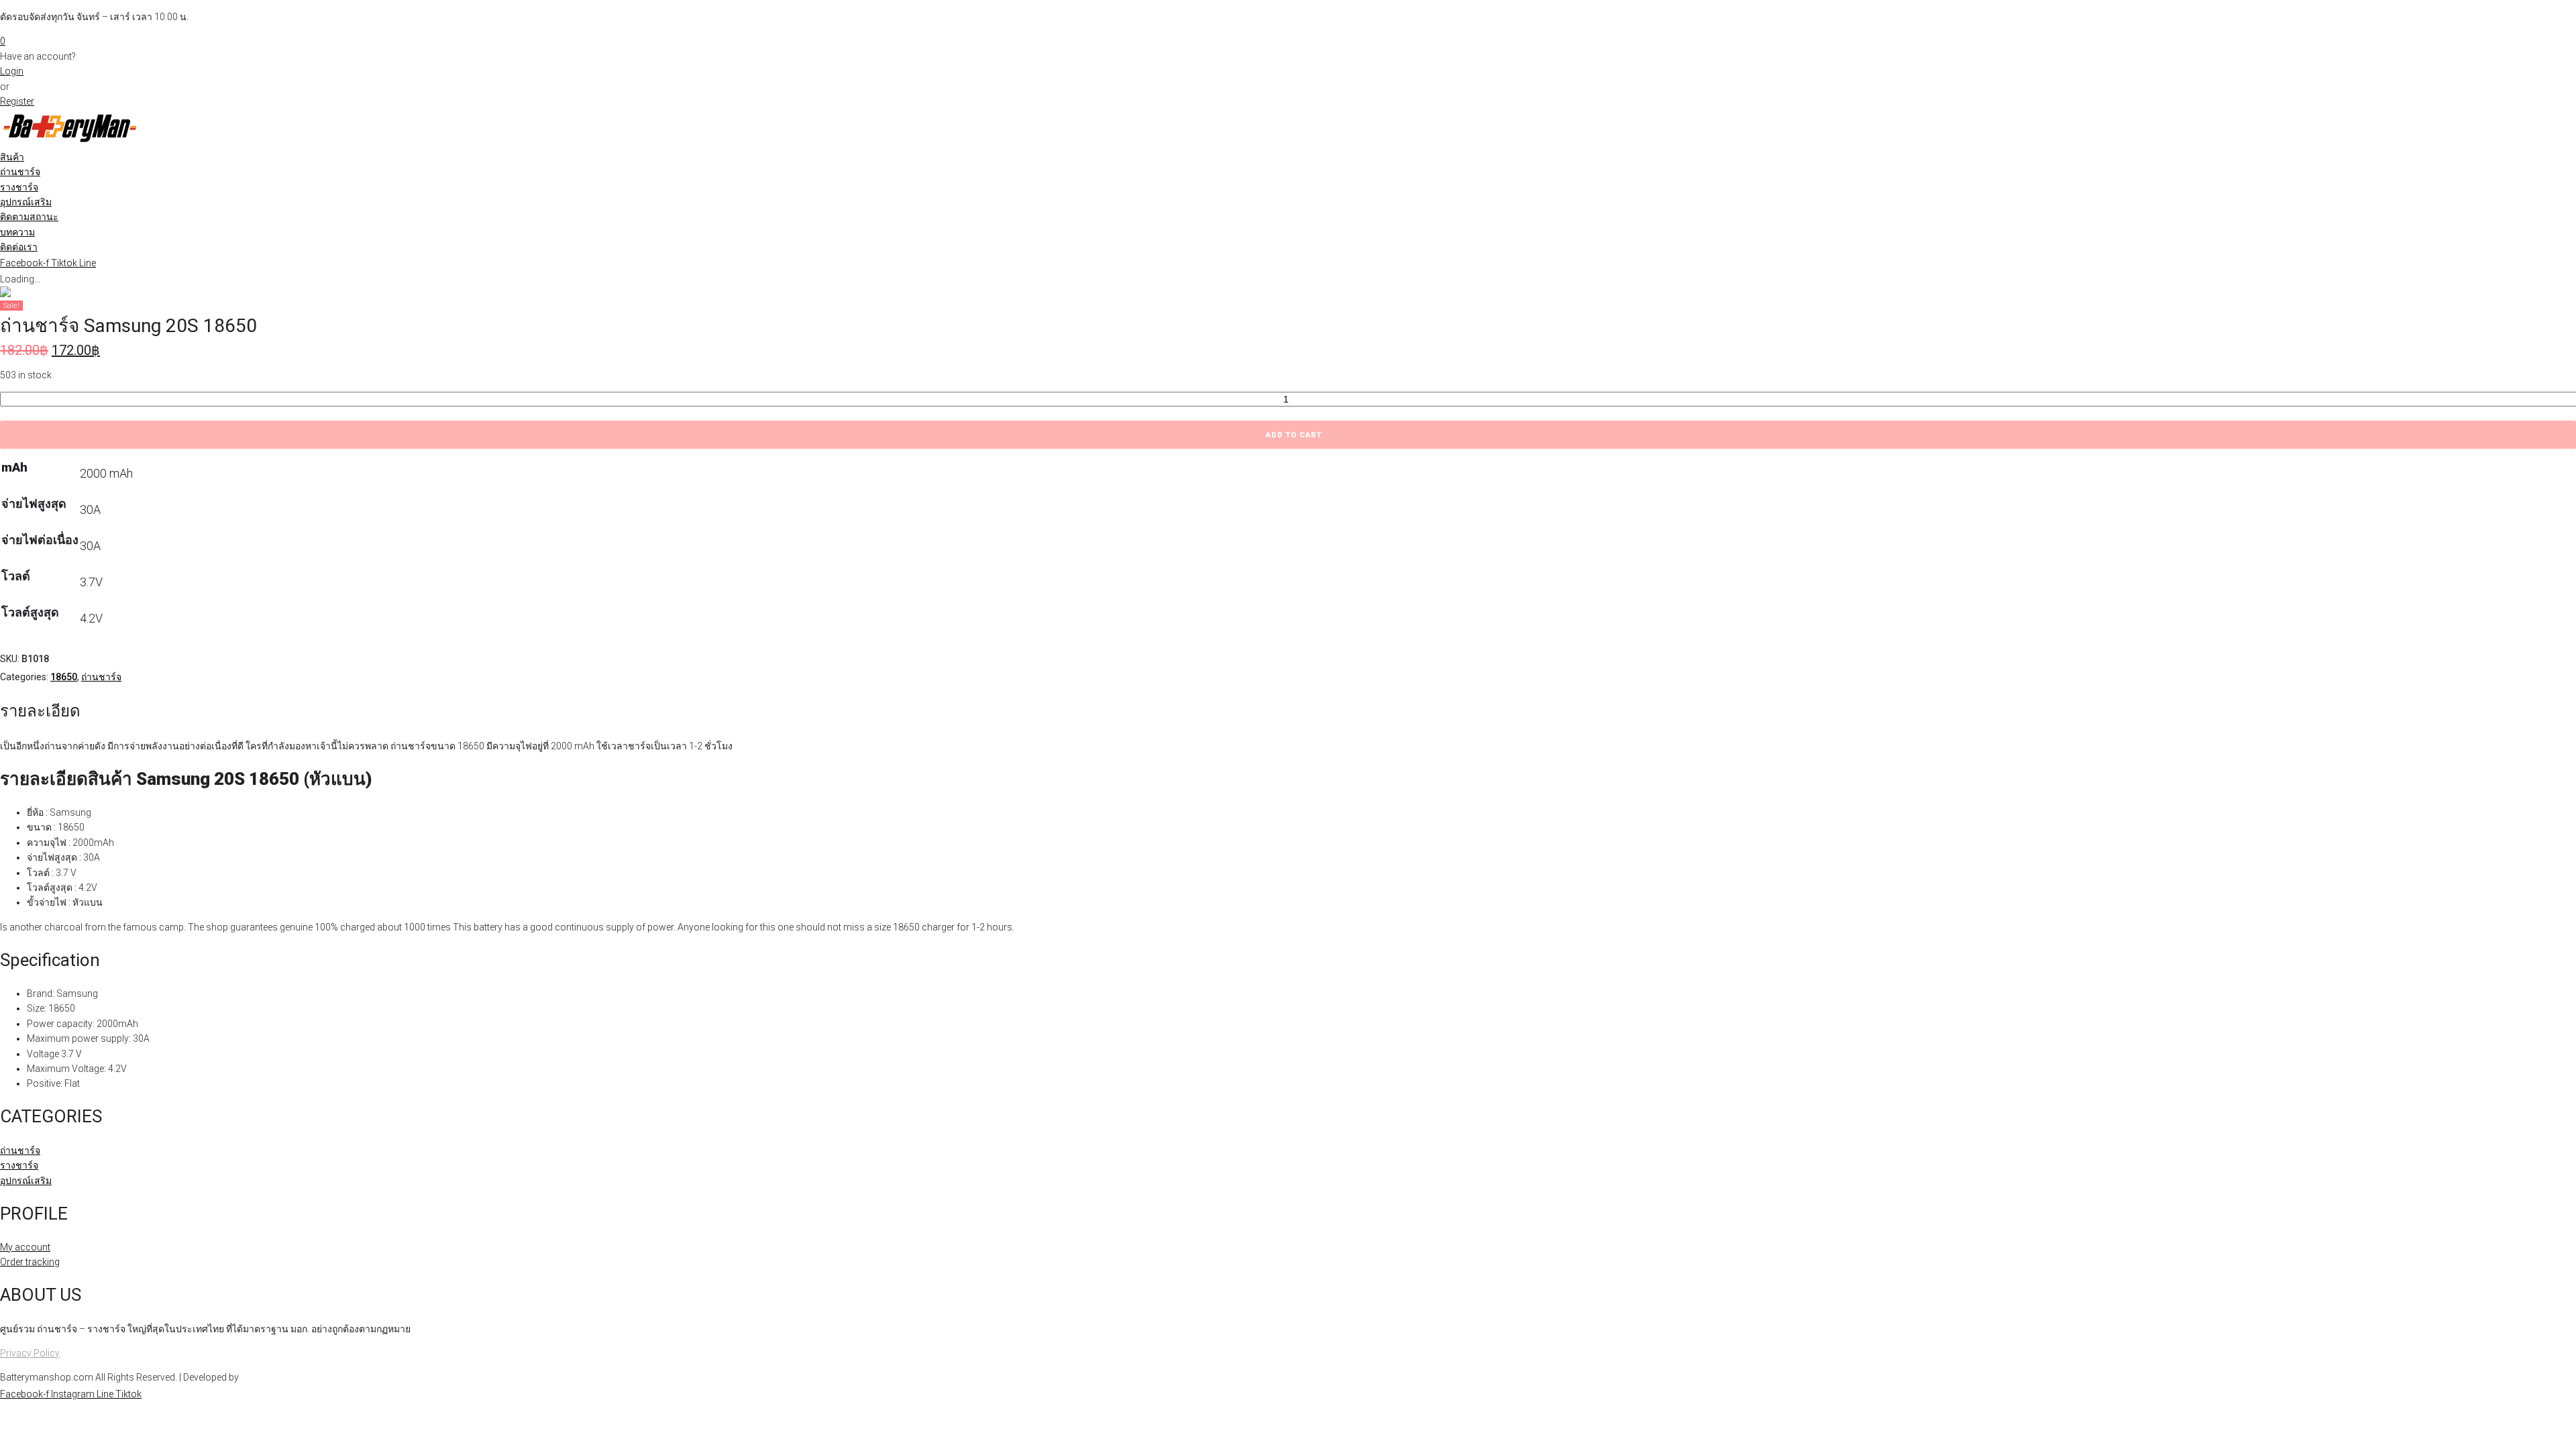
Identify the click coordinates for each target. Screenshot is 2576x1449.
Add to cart (1294, 435)
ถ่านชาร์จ (101, 677)
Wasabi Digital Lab (279, 1377)
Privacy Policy (30, 1353)
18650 (64, 677)
